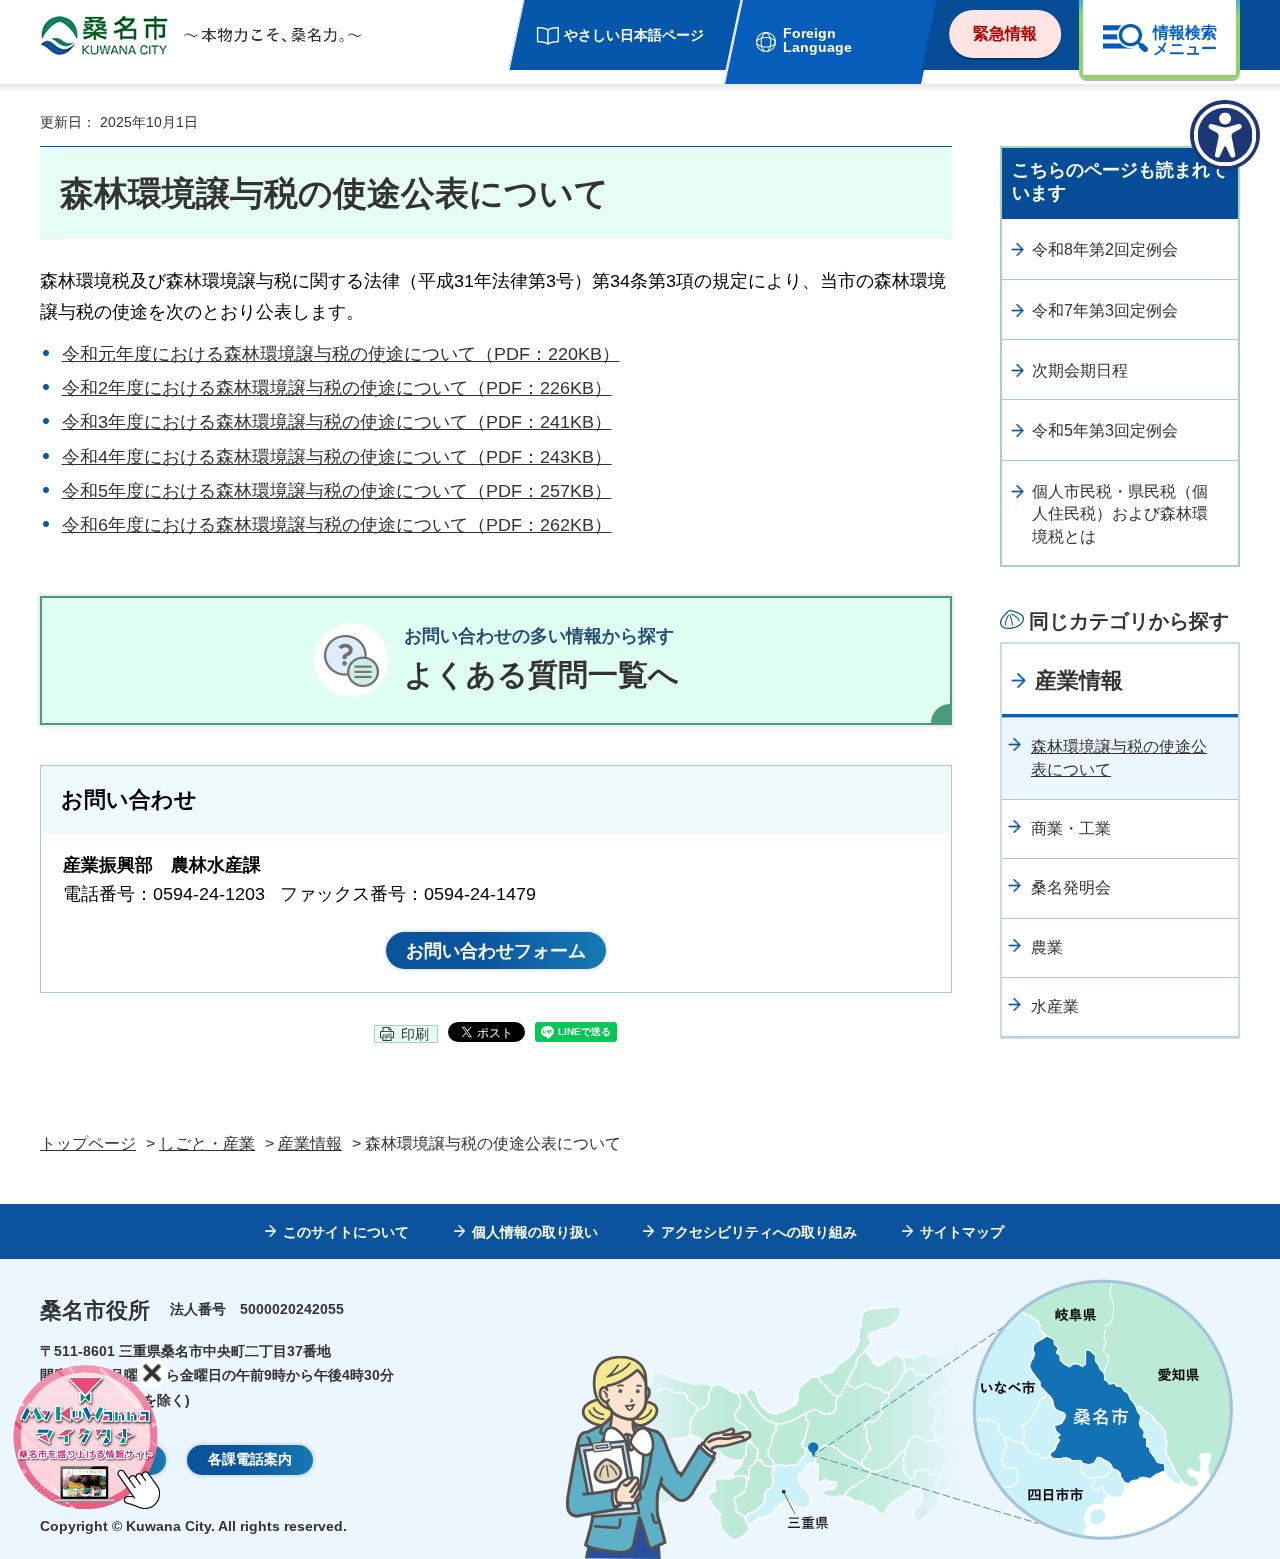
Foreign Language (817, 40)
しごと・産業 (207, 1143)
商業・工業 (1071, 828)
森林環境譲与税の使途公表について (1119, 757)
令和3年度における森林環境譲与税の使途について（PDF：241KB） (337, 422)
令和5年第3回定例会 (1105, 430)
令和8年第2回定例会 (1105, 249)
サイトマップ (962, 1232)
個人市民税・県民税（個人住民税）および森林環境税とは (1120, 514)
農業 (1047, 947)
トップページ (88, 1143)
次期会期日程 (1080, 370)
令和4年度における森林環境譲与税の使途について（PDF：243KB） (337, 457)
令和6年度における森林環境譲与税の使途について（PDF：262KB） (337, 525)
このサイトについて (346, 1232)
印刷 (415, 1034)
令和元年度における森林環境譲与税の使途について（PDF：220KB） (341, 354)
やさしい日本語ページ (634, 35)
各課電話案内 (250, 1459)
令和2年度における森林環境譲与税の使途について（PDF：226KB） (337, 388)
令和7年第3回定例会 (1105, 310)
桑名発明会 (1071, 887)
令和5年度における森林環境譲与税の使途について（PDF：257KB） (337, 491)
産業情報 (1079, 680)
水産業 (1055, 1006)
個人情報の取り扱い (535, 1232)
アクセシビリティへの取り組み (759, 1232)
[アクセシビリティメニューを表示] (1225, 135)
